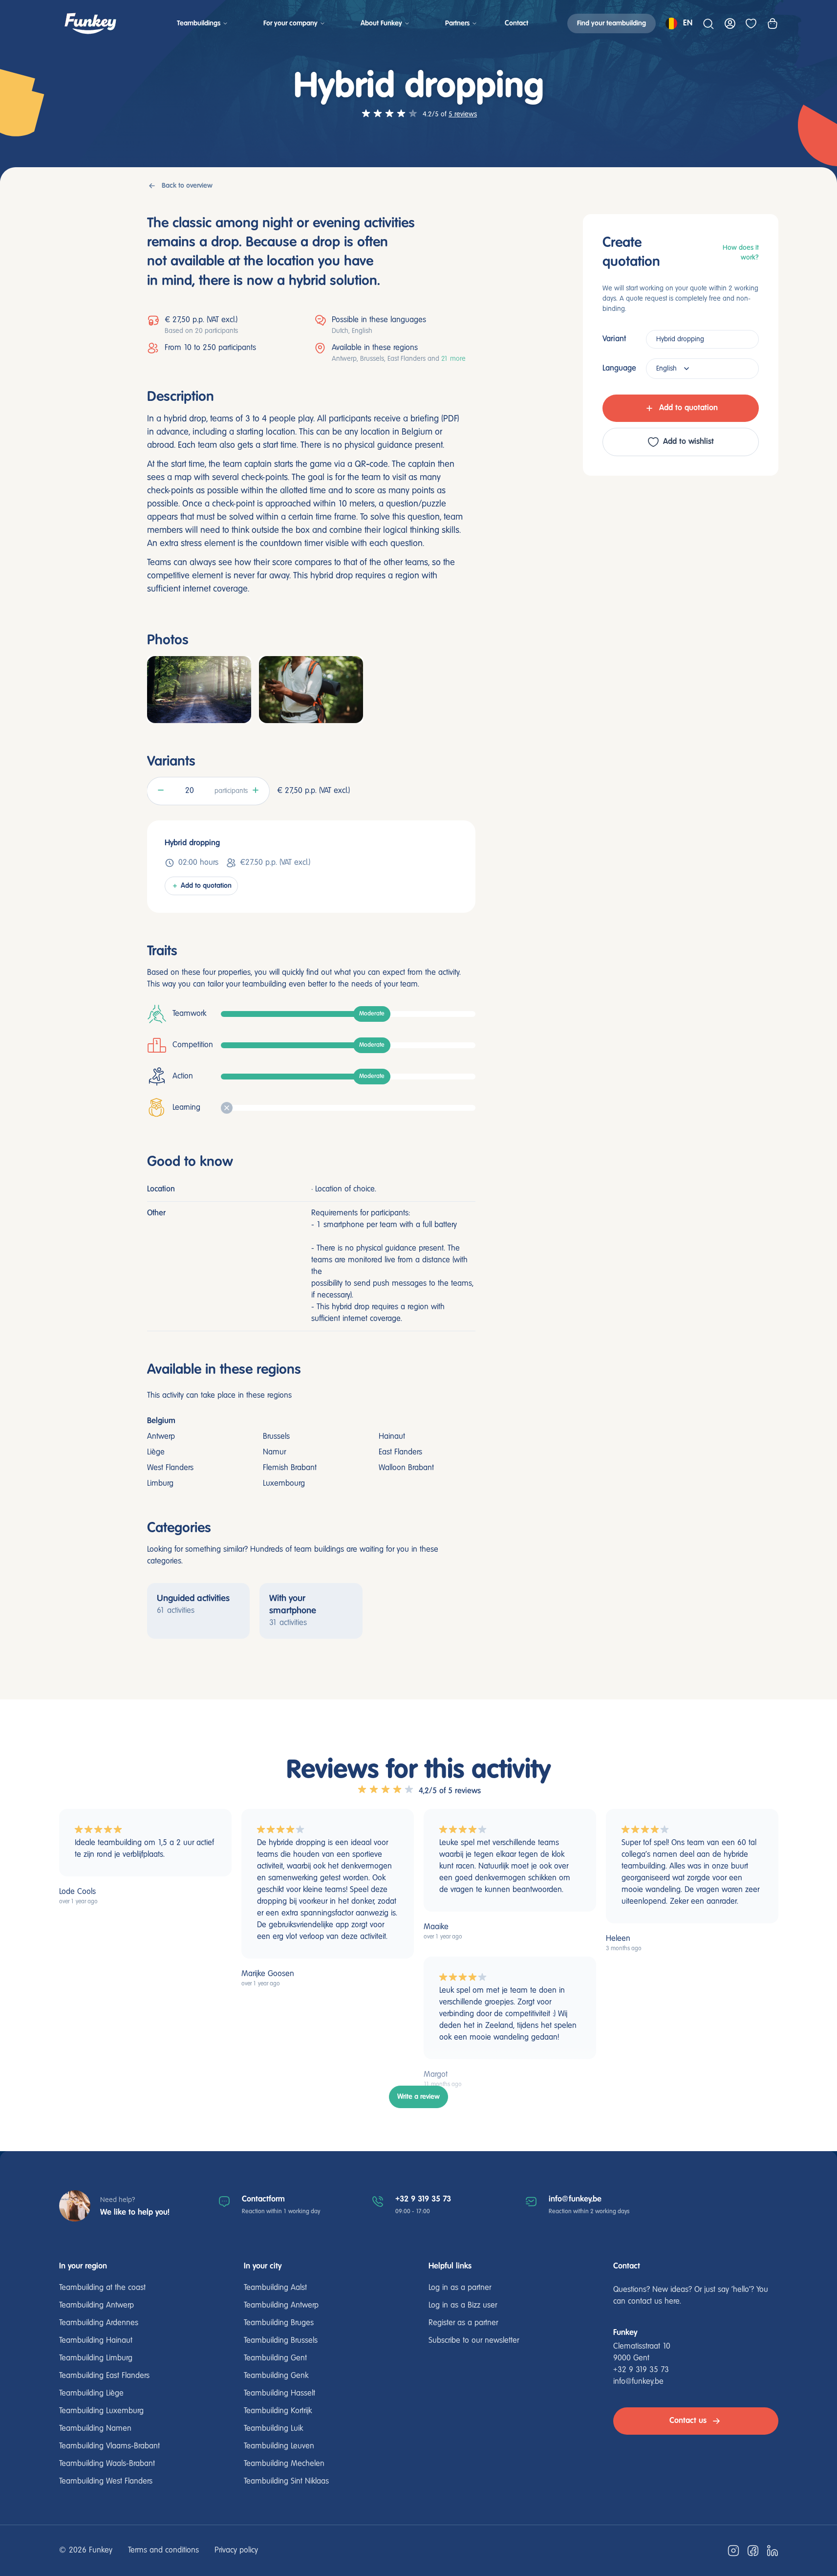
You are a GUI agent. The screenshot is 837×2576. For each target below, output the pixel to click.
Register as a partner (463, 2323)
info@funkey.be (575, 2199)
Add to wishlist (688, 442)
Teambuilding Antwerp (97, 2306)
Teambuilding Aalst (275, 2288)
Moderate (372, 1014)
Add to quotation (206, 886)
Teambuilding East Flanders (104, 2376)
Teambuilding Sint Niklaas (286, 2482)
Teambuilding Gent (275, 2358)
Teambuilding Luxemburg (101, 2411)
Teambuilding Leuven (279, 2446)
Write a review (418, 2097)
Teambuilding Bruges (279, 2323)
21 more (453, 359)
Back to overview (187, 186)
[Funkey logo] (90, 23)
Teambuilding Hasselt (279, 2394)
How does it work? (741, 253)
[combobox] (702, 339)
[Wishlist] (751, 23)
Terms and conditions (163, 2551)
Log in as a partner (460, 2288)
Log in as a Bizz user (463, 2306)
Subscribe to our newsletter (474, 2341)
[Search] (708, 23)
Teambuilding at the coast (102, 2288)
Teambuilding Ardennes (99, 2323)
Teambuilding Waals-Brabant (107, 2464)
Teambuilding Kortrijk (278, 2411)
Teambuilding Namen (95, 2429)
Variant (614, 339)
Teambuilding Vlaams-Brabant (109, 2446)
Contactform (263, 2199)
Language (619, 368)
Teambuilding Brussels (281, 2341)
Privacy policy (236, 2551)
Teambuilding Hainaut (96, 2341)
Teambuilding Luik (273, 2429)
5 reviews (463, 114)
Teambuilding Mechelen (284, 2464)
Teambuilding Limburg (96, 2358)
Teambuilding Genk (276, 2376)
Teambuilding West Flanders (106, 2482)
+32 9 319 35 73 (423, 2199)
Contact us (688, 2421)
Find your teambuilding (612, 23)
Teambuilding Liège (91, 2394)
